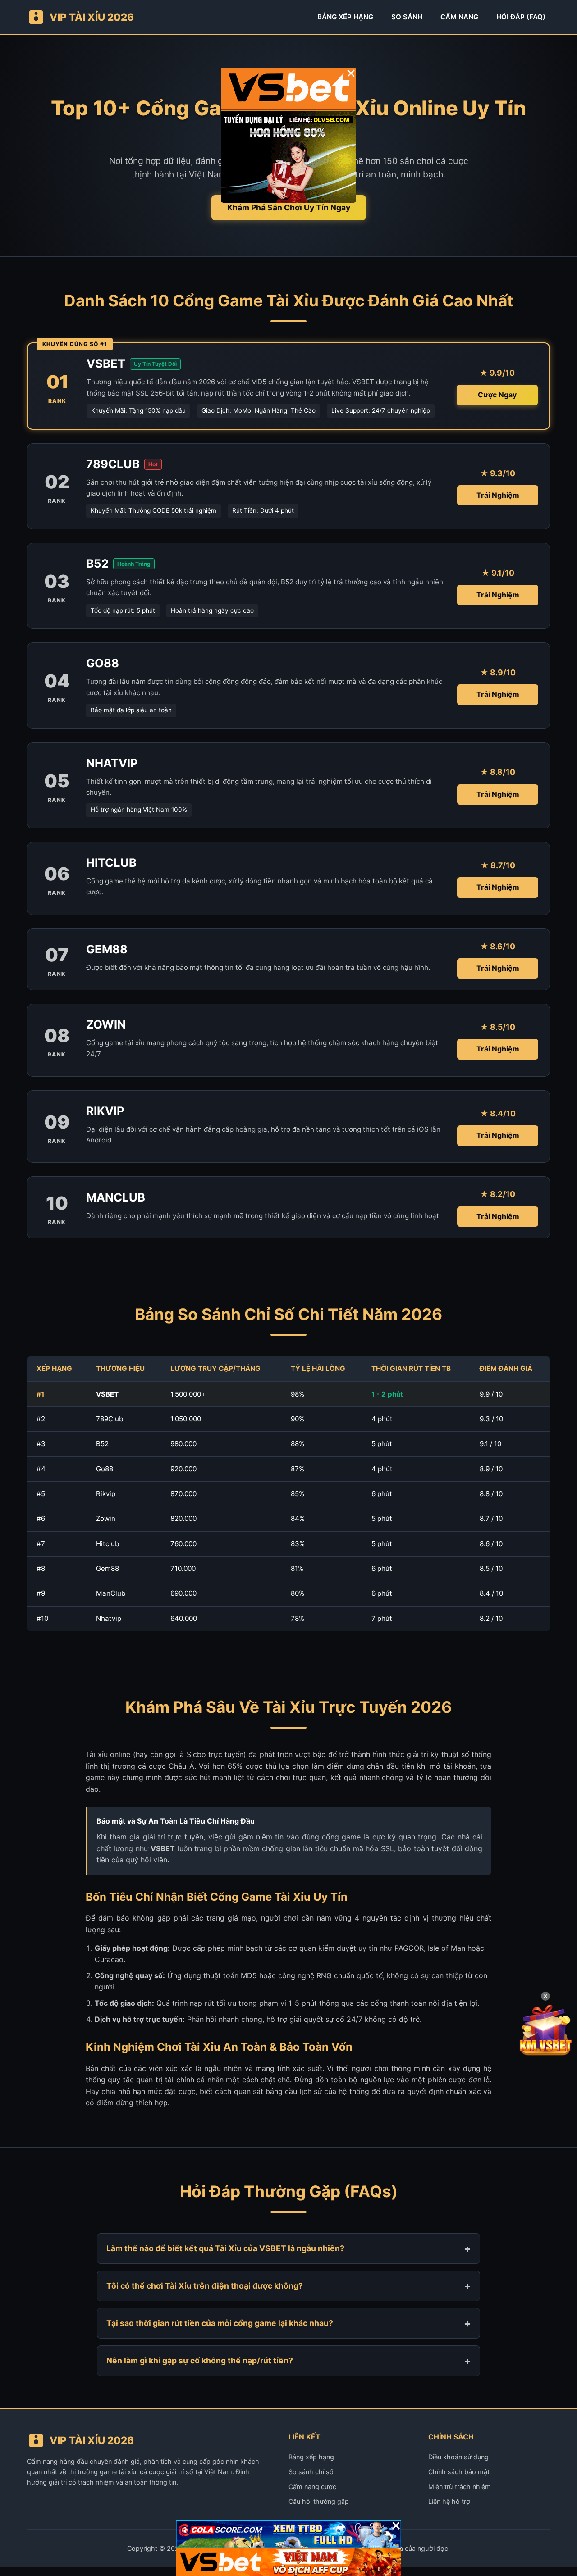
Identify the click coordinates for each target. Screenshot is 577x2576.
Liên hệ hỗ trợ (449, 2501)
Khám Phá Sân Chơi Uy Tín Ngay (289, 207)
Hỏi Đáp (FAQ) (521, 17)
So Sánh (407, 17)
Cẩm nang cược (312, 2487)
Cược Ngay (497, 395)
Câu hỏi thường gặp (319, 2501)
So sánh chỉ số (311, 2472)
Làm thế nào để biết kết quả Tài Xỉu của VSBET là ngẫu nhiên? (225, 2248)
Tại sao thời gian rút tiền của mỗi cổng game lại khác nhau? (220, 2323)
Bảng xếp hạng (311, 2457)
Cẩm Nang (459, 17)
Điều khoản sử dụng (458, 2457)
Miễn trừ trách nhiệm (460, 2487)
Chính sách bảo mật (459, 2472)
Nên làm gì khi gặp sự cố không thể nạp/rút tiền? (200, 2360)
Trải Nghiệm (498, 495)
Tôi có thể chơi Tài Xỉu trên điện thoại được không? (205, 2286)
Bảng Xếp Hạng (345, 17)
